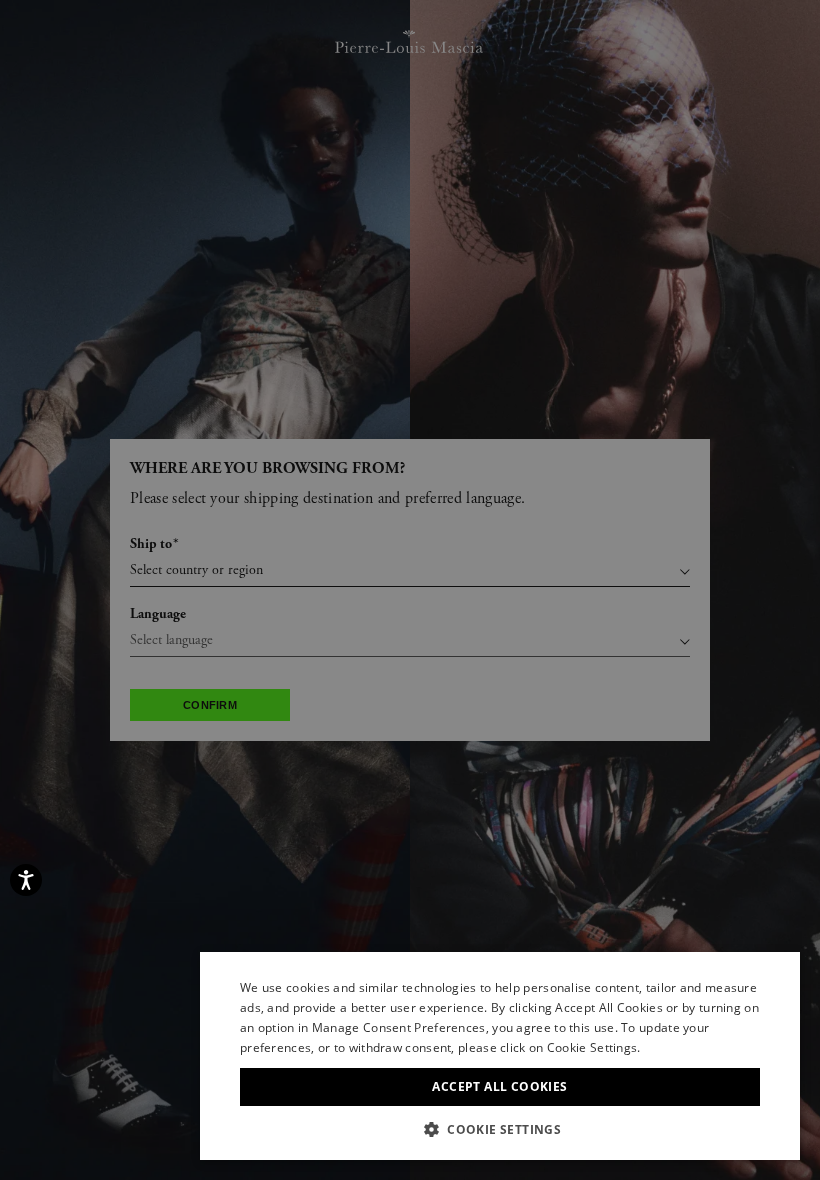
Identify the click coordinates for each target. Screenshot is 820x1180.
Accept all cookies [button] (499, 1086)
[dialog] (410, 590)
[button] (500, 1129)
